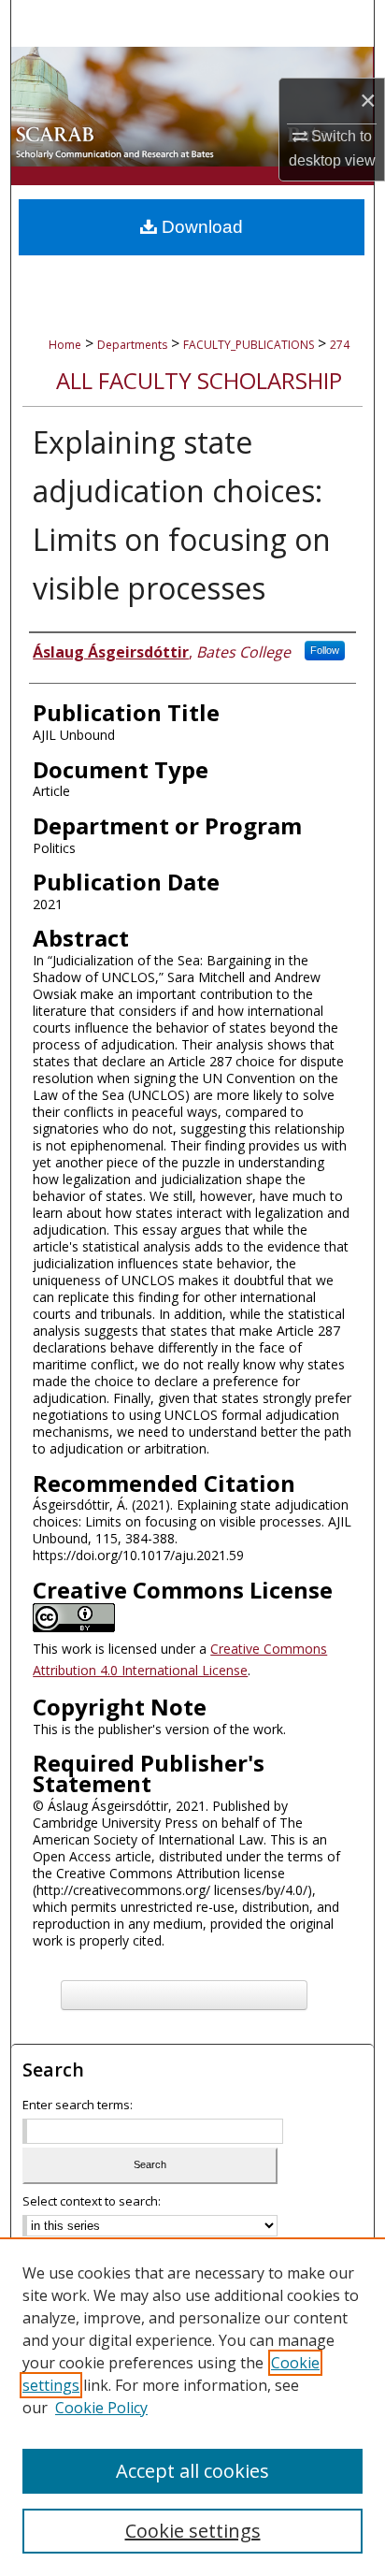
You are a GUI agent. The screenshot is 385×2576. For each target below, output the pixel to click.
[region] (192, 2407)
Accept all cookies (192, 2471)
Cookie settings (193, 2531)
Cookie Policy (101, 2408)
